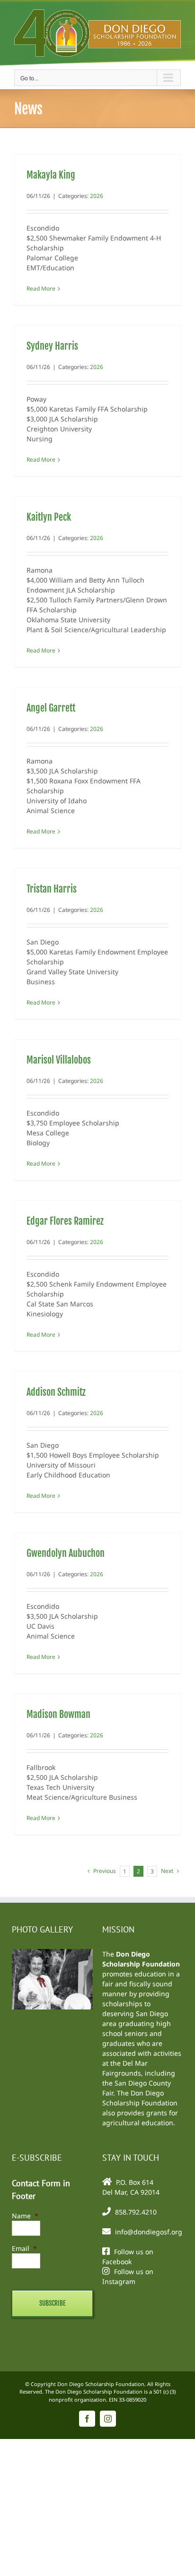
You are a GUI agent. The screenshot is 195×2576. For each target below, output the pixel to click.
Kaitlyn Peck (49, 517)
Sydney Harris (52, 346)
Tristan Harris (52, 889)
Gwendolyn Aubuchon (66, 1553)
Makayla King (51, 175)
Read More (41, 288)
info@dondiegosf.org (149, 2232)
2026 (97, 196)
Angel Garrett (51, 708)
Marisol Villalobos (59, 1060)
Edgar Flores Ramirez (65, 1221)
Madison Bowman (58, 1714)
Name (25, 2216)
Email (24, 2248)
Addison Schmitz (56, 1392)
